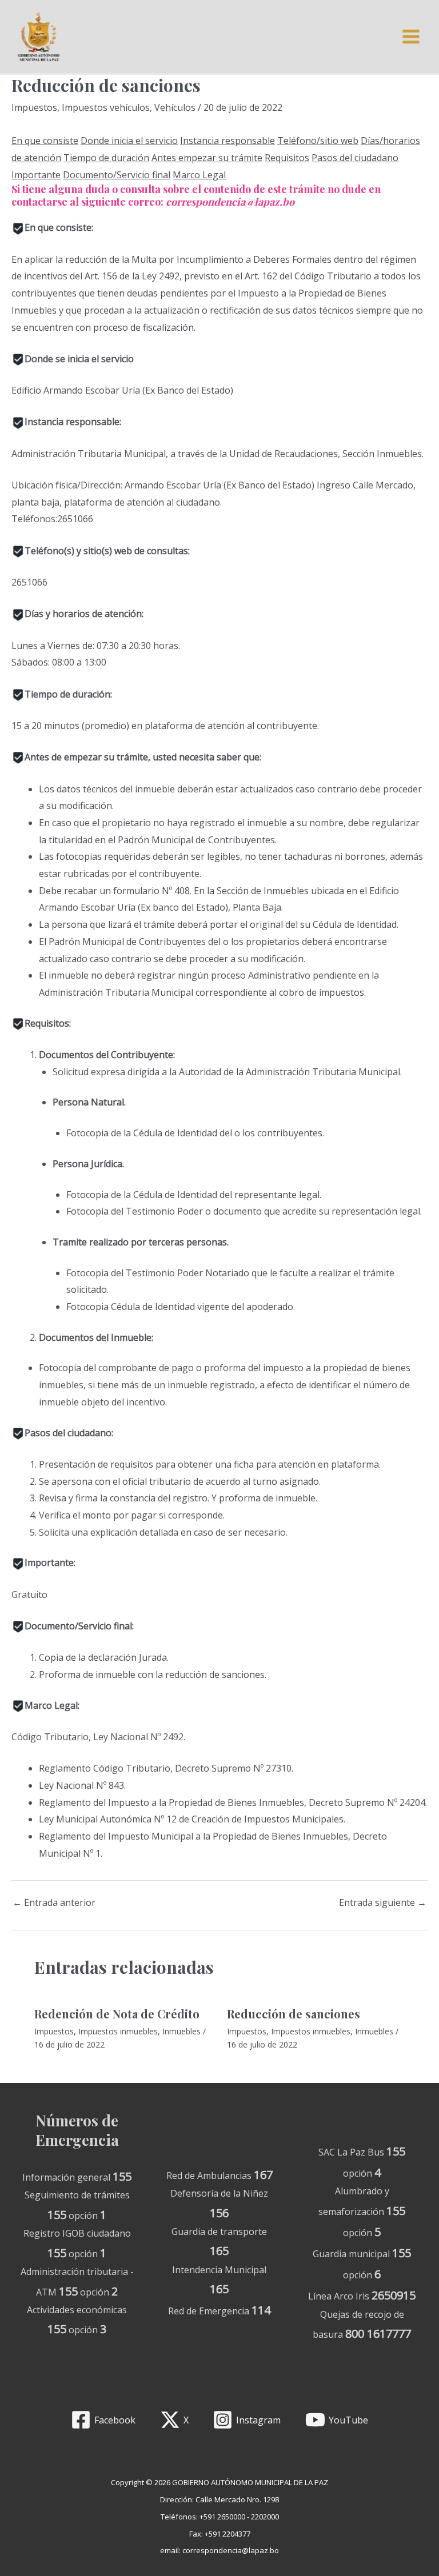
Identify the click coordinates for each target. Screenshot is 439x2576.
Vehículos (175, 107)
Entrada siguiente (383, 1902)
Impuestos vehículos (106, 107)
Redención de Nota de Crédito (117, 2014)
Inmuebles (181, 2031)
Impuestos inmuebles (118, 2031)
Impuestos (34, 107)
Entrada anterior (54, 1902)
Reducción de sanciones (294, 2014)
